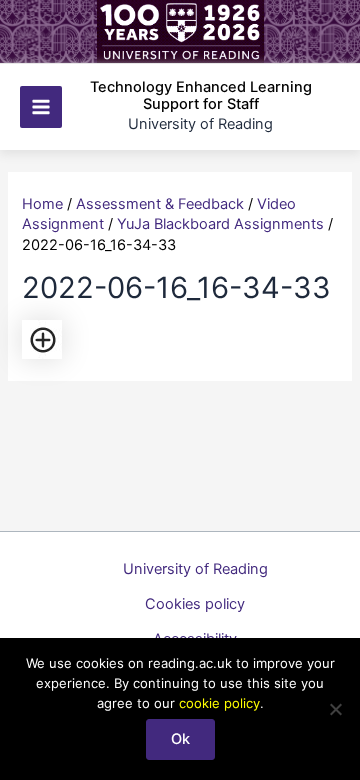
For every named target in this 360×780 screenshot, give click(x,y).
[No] (335, 709)
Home (42, 204)
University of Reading (195, 569)
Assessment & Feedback (160, 204)
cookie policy (219, 703)
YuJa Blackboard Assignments (220, 224)
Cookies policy (195, 604)
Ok (180, 739)
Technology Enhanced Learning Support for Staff (201, 96)
